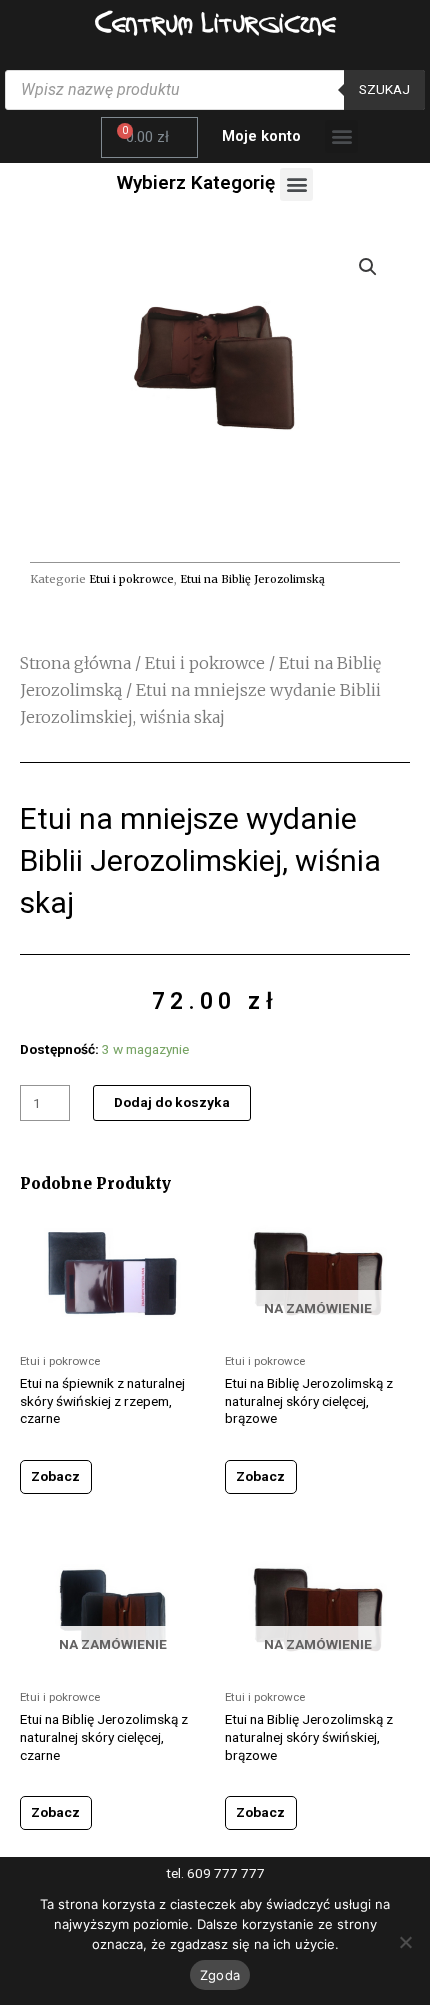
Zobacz (55, 1476)
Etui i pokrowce (131, 579)
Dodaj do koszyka (172, 1102)
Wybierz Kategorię (196, 182)
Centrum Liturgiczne (215, 22)
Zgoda (220, 1975)
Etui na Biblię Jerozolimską (252, 579)
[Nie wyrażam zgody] (405, 1942)
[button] (341, 136)
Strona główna (75, 663)
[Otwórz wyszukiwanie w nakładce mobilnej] (215, 90)
